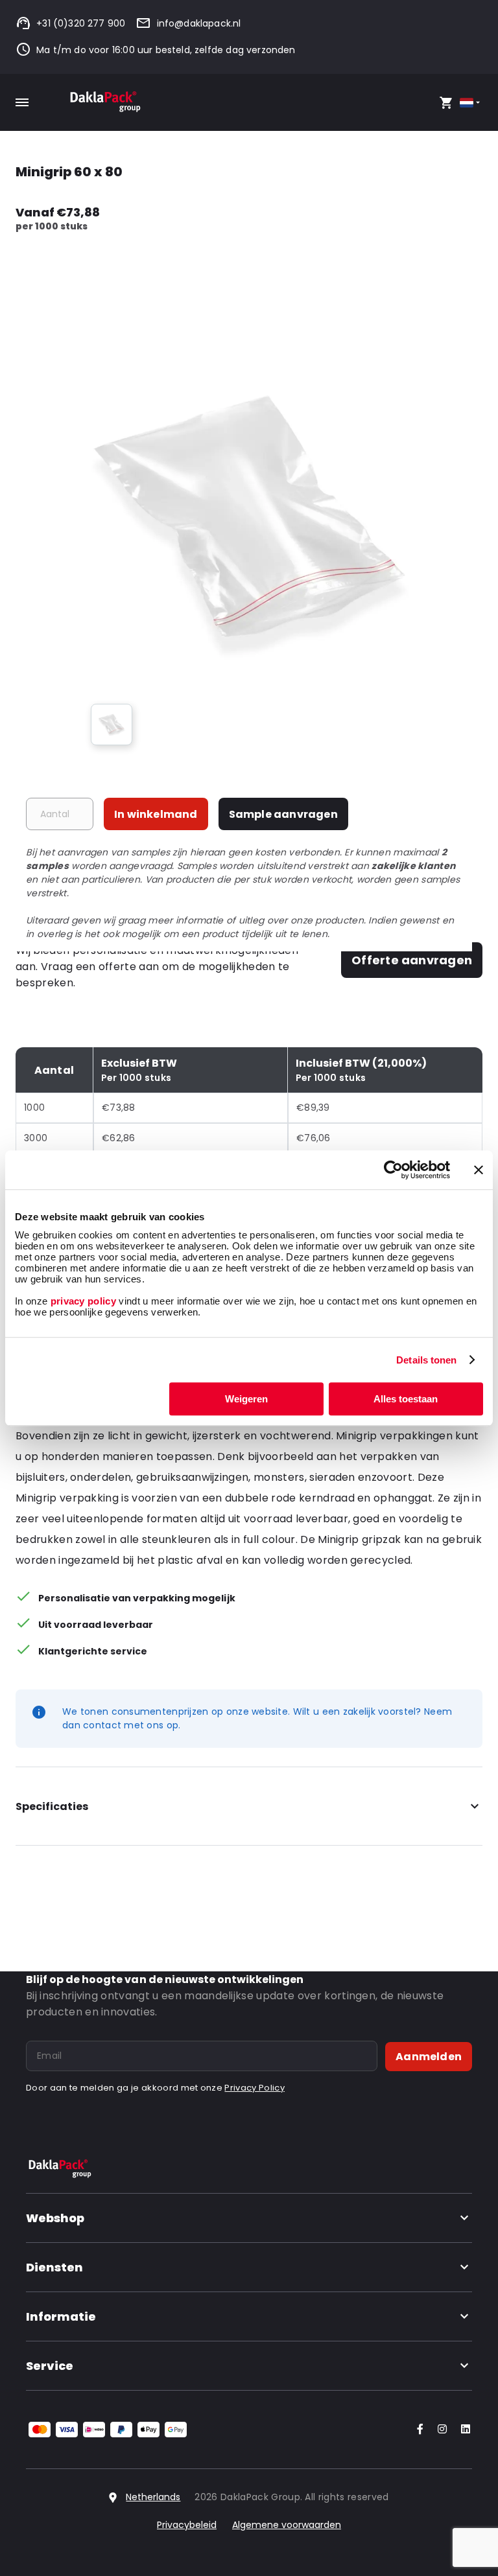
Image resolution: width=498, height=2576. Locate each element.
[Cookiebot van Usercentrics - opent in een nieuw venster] (393, 1170)
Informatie (61, 2316)
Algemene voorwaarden (287, 2525)
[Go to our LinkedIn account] (462, 2430)
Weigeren (246, 1399)
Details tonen (426, 1360)
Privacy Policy (254, 2088)
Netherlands (153, 2497)
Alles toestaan (406, 1399)
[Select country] (471, 103)
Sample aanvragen (283, 814)
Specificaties (52, 1806)
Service (50, 2366)
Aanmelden (429, 2057)
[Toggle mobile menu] (22, 102)
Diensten (54, 2267)
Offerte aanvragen (412, 960)
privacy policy (82, 1301)
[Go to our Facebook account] (418, 2430)
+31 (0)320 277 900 (81, 23)
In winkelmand (156, 814)
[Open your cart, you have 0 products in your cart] (446, 102)
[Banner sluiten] (479, 1170)
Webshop (55, 2218)
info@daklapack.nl (199, 23)
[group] (112, 725)
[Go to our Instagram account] (440, 2430)
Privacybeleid (187, 2525)
